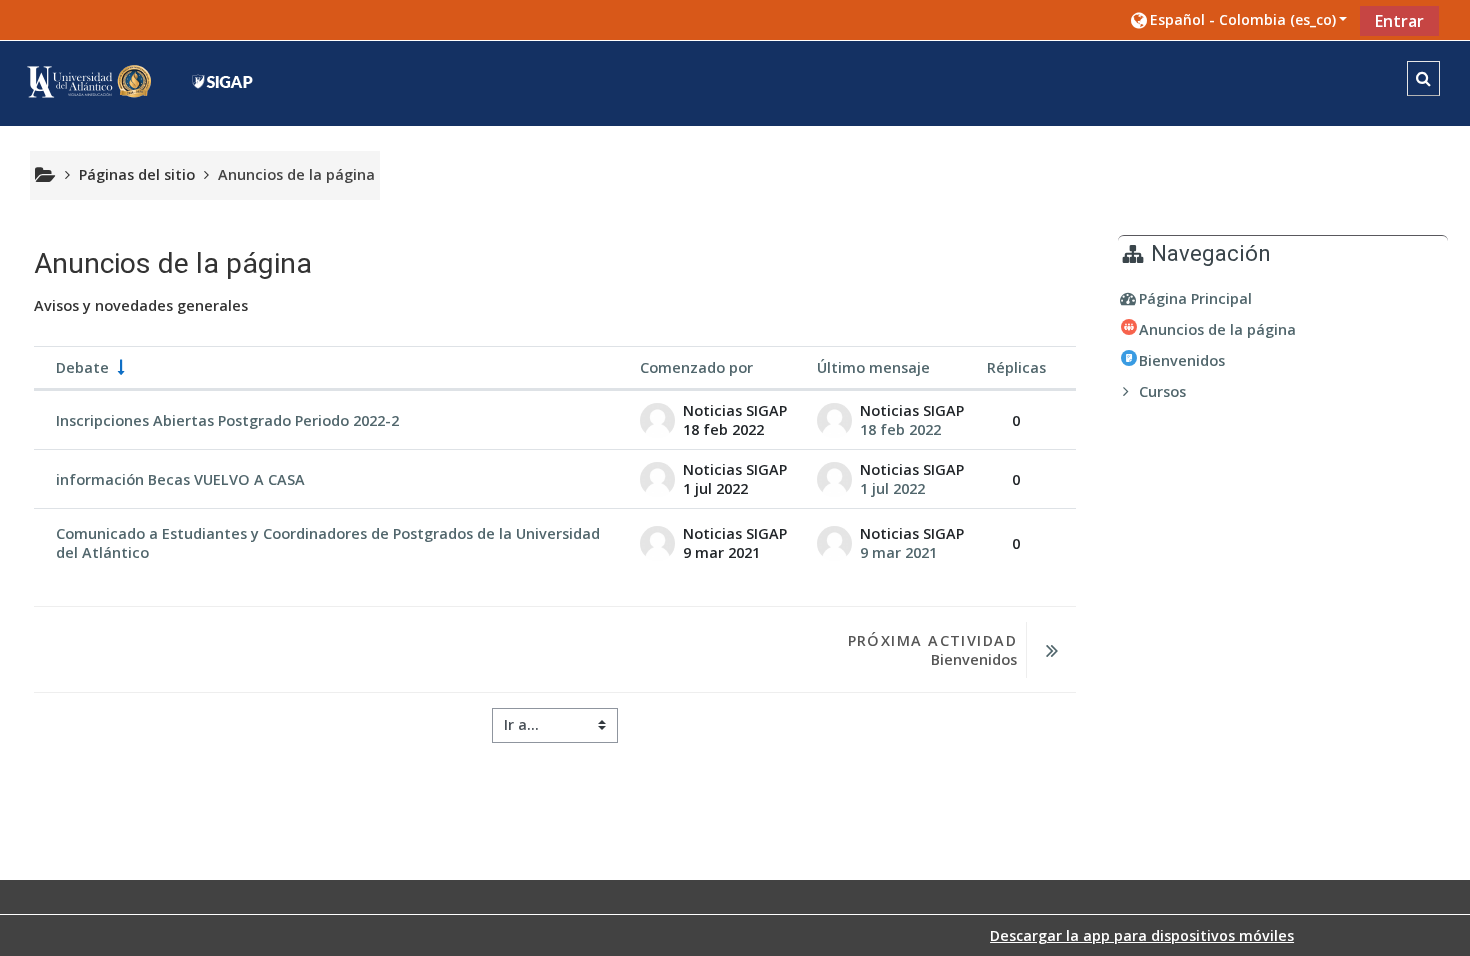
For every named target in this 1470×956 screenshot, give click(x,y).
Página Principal (1195, 298)
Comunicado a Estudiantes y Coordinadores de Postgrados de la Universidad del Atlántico (328, 543)
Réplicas (1016, 367)
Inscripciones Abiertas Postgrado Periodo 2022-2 (227, 420)
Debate (82, 367)
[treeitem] (1283, 299)
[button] (1238, 19)
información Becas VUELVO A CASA (180, 479)
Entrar (1399, 21)
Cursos (1162, 391)
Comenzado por (696, 367)
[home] (139, 81)
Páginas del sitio (137, 174)
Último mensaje (873, 367)
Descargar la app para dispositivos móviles (1142, 935)
